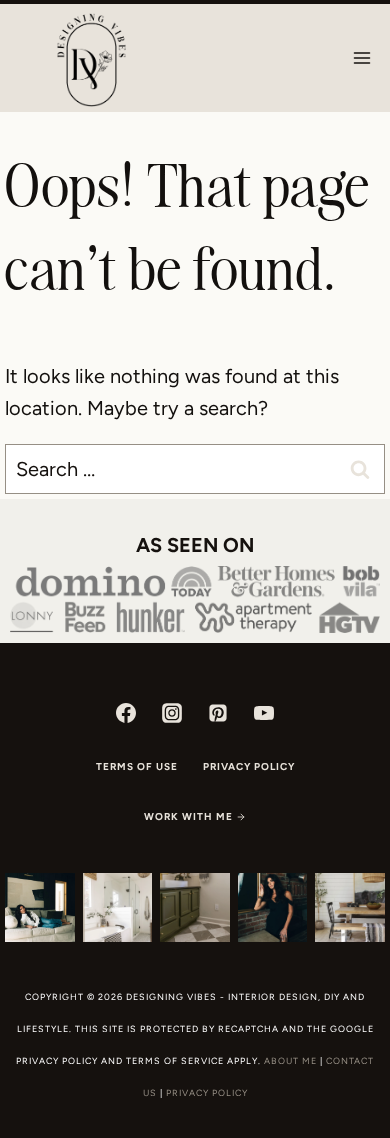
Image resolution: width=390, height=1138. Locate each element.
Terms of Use (137, 766)
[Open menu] (361, 57)
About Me (290, 1060)
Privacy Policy (249, 766)
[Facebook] (126, 713)
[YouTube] (264, 713)
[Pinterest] (218, 713)
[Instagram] (172, 713)
